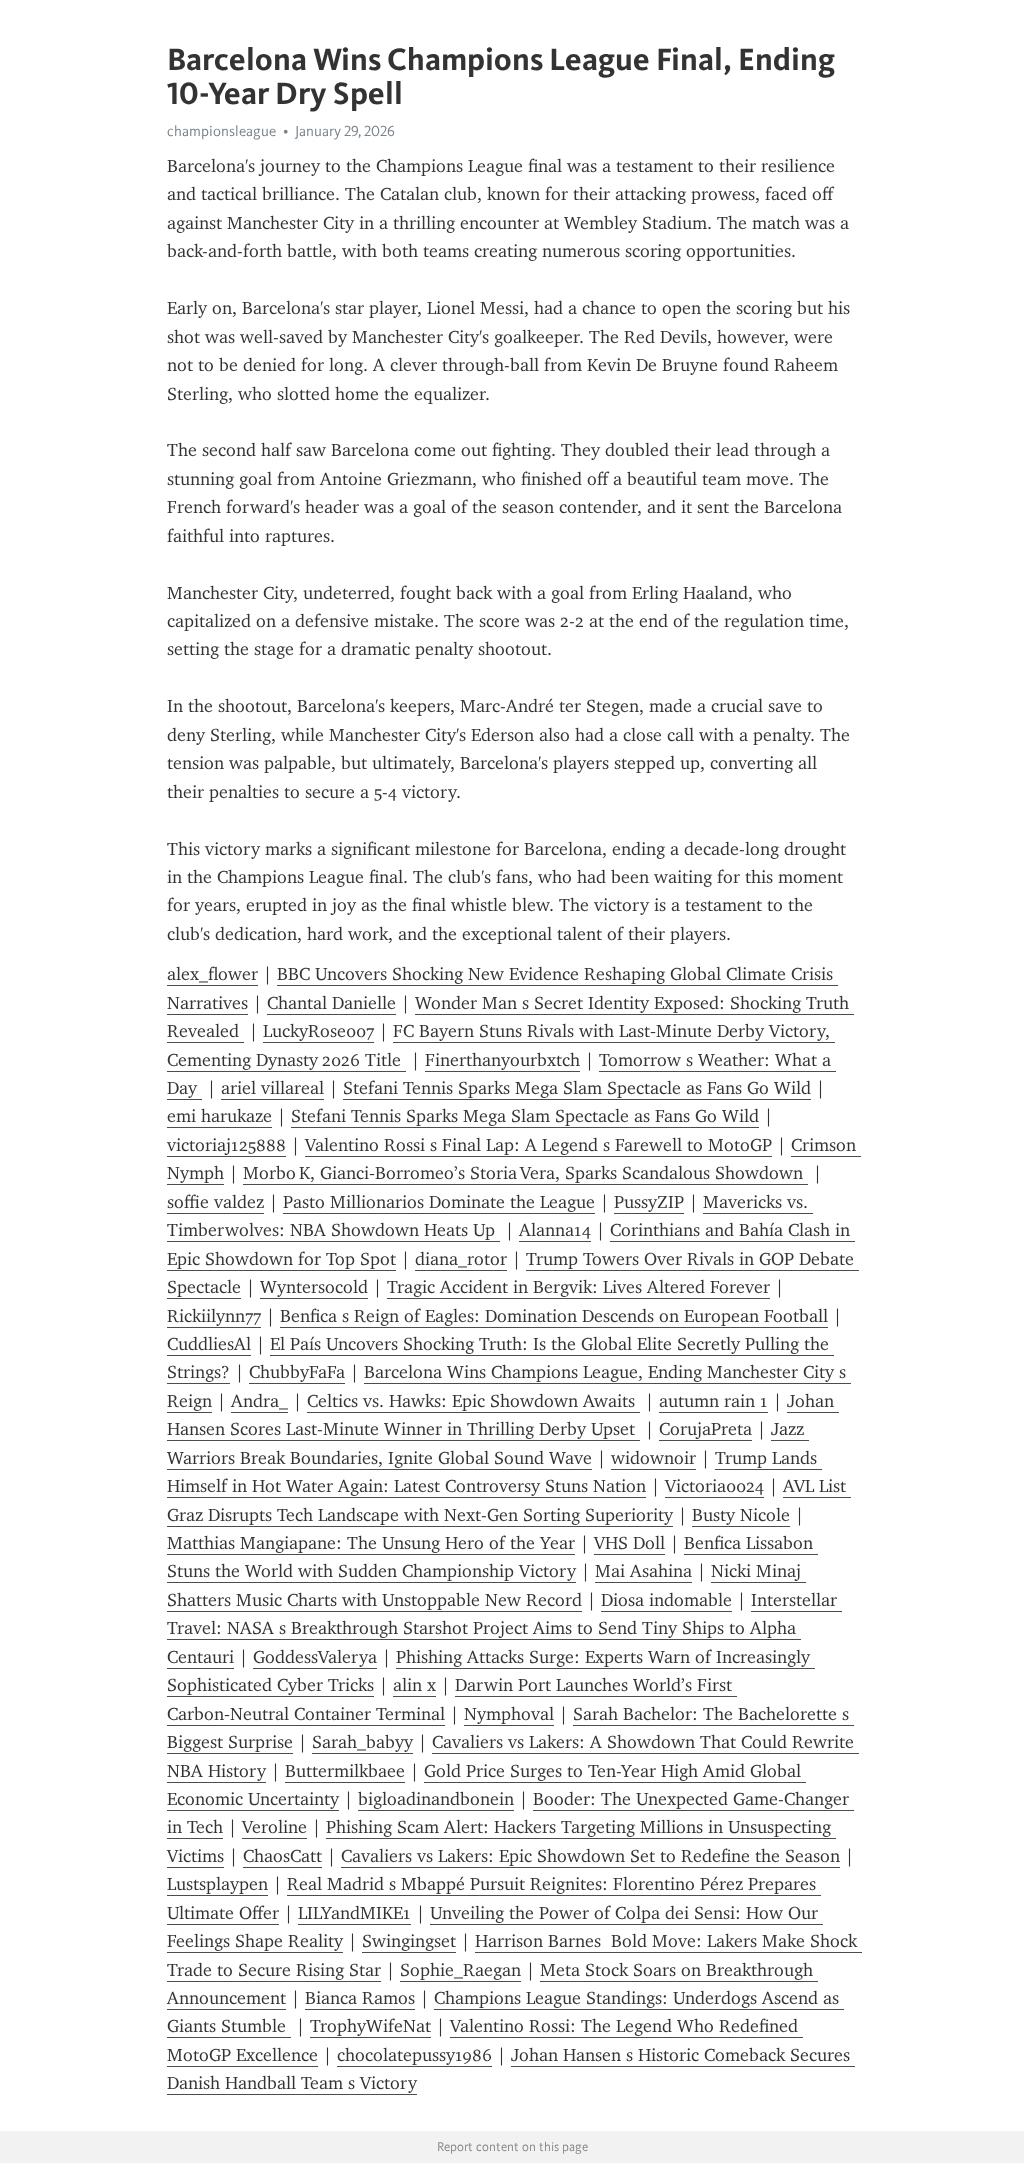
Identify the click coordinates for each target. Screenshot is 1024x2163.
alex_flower (212, 974)
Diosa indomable (666, 1600)
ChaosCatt (282, 1856)
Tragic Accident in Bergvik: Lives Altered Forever (578, 1287)
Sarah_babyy (362, 1742)
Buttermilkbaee (345, 1771)
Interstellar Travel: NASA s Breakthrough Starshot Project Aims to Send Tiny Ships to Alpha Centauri (504, 1628)
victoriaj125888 (226, 1145)
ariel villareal (272, 1088)
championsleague (221, 131)
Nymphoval (509, 1714)
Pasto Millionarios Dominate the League (439, 1202)
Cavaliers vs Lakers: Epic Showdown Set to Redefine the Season (590, 1856)
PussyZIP (649, 1202)
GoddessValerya (315, 1657)
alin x (414, 1685)
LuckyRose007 (318, 1031)
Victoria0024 (714, 1486)
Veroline (274, 1827)
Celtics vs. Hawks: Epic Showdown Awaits (473, 1401)
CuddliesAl (209, 1344)
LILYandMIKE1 (354, 1913)
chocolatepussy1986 (414, 2055)
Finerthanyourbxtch (502, 1060)
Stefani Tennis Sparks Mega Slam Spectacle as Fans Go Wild (577, 1088)
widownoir (653, 1458)
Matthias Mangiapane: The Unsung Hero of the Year (371, 1543)
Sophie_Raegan (460, 1970)
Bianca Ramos (360, 1998)
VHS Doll (629, 1543)
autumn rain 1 (713, 1401)
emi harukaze (219, 1116)
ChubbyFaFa (297, 1372)
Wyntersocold (314, 1287)
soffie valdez (215, 1202)
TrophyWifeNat (370, 2026)
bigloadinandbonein (436, 1799)
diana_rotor (461, 1259)
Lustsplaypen (217, 1884)
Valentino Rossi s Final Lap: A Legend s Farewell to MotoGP (538, 1145)
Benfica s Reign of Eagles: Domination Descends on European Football (554, 1316)
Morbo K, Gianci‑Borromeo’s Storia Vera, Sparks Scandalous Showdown (525, 1173)
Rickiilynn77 (214, 1316)
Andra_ (259, 1401)
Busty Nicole (741, 1515)
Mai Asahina (643, 1571)
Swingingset (409, 1941)
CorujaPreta (705, 1429)
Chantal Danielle (331, 1003)
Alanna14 (555, 1230)
